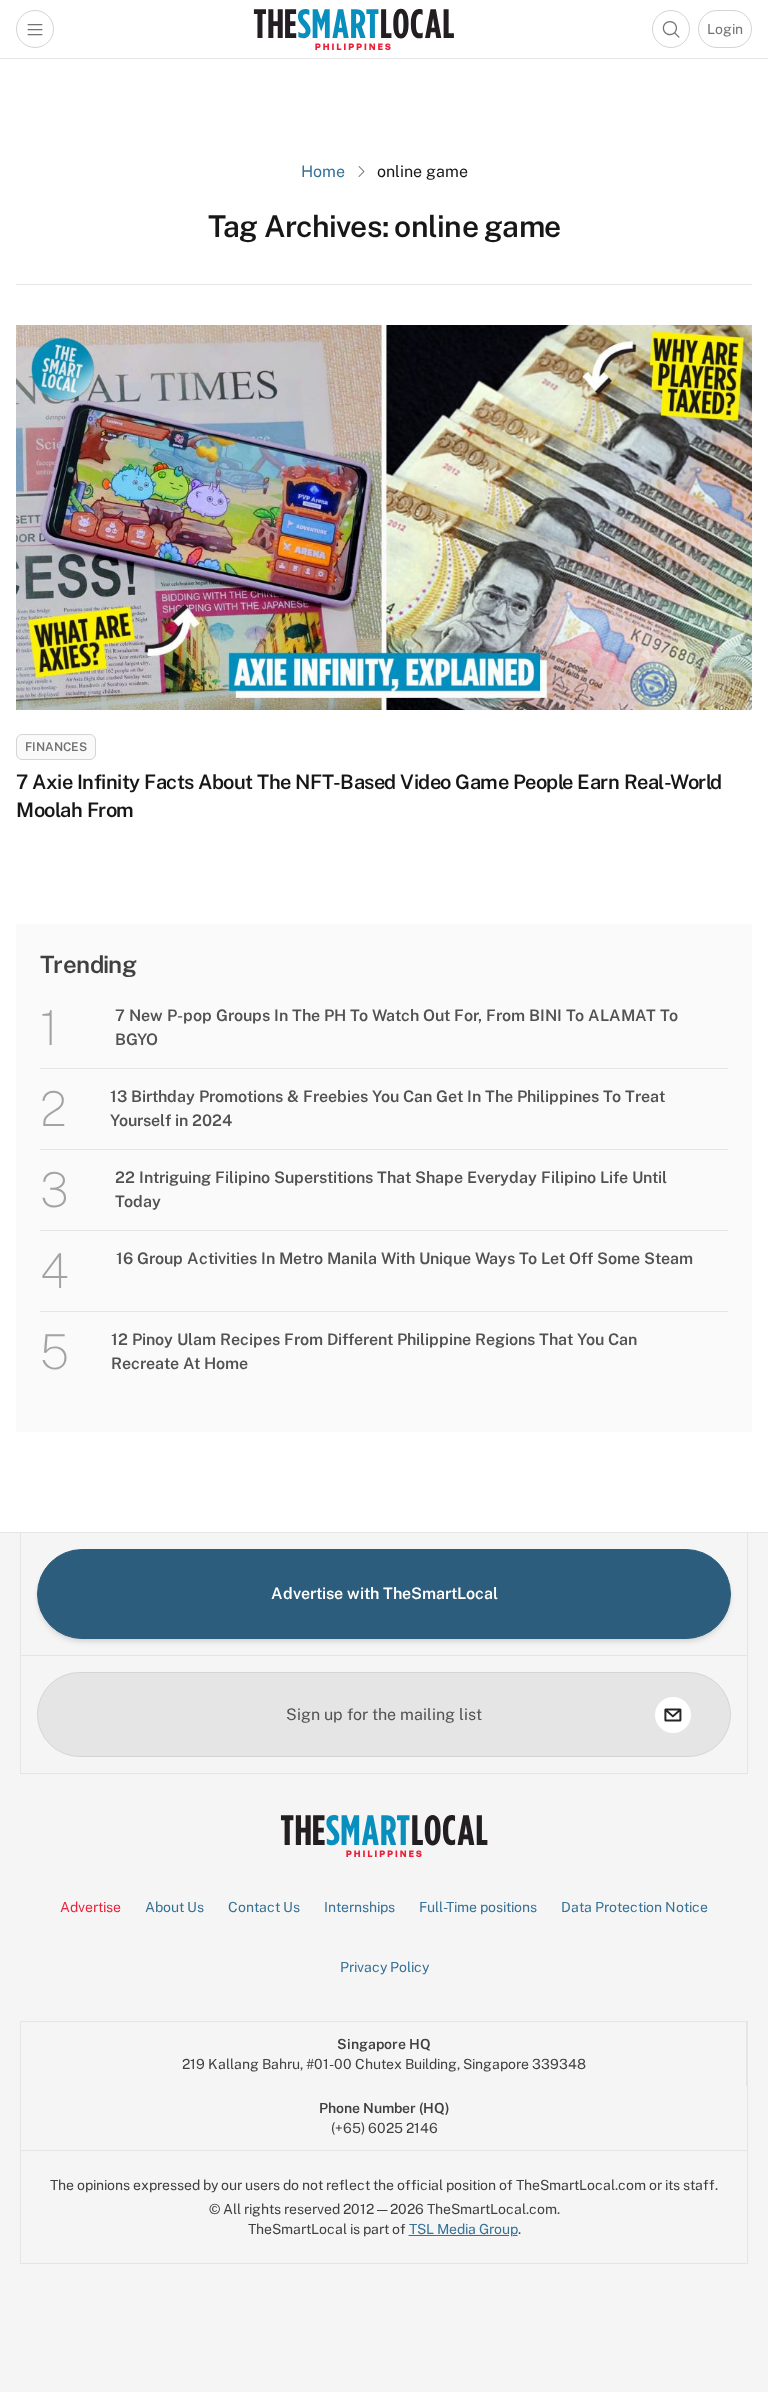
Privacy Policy (384, 1967)
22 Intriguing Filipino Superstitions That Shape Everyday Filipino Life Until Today (391, 1189)
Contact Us (264, 1907)
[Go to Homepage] (353, 29)
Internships (359, 1907)
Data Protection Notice (634, 1907)
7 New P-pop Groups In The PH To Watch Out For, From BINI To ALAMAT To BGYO (396, 1027)
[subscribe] (673, 1715)
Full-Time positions (478, 1907)
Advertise (90, 1907)
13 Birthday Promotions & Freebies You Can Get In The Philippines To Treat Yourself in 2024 (387, 1108)
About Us (174, 1907)
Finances (56, 747)
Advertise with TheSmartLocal (384, 1593)
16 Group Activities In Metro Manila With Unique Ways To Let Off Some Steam (404, 1258)
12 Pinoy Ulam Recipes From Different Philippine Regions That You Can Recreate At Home (374, 1351)
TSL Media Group (463, 2229)
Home (323, 171)
